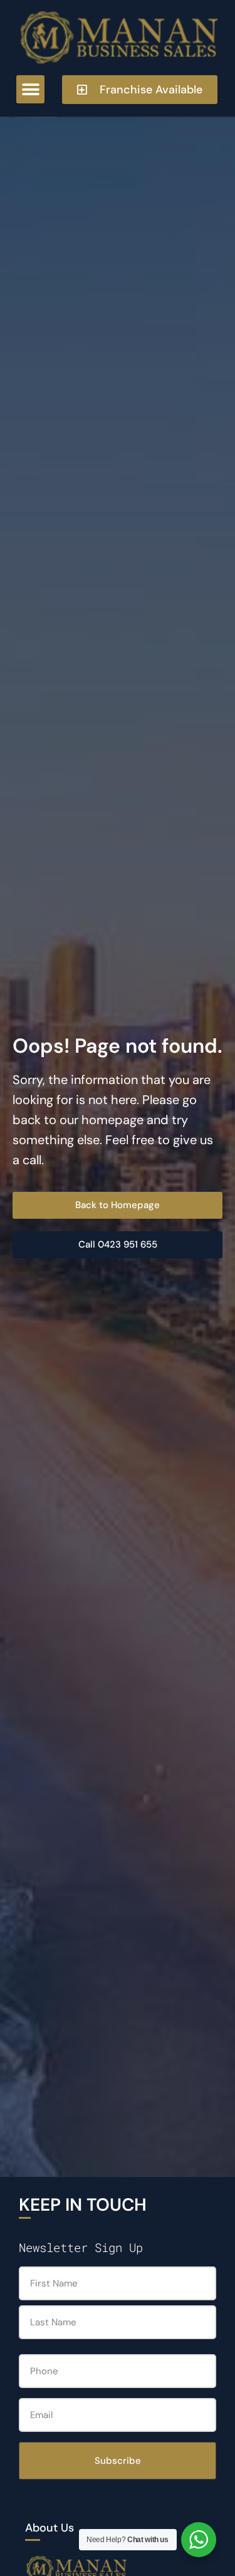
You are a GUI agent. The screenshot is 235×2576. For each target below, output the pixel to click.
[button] (30, 89)
